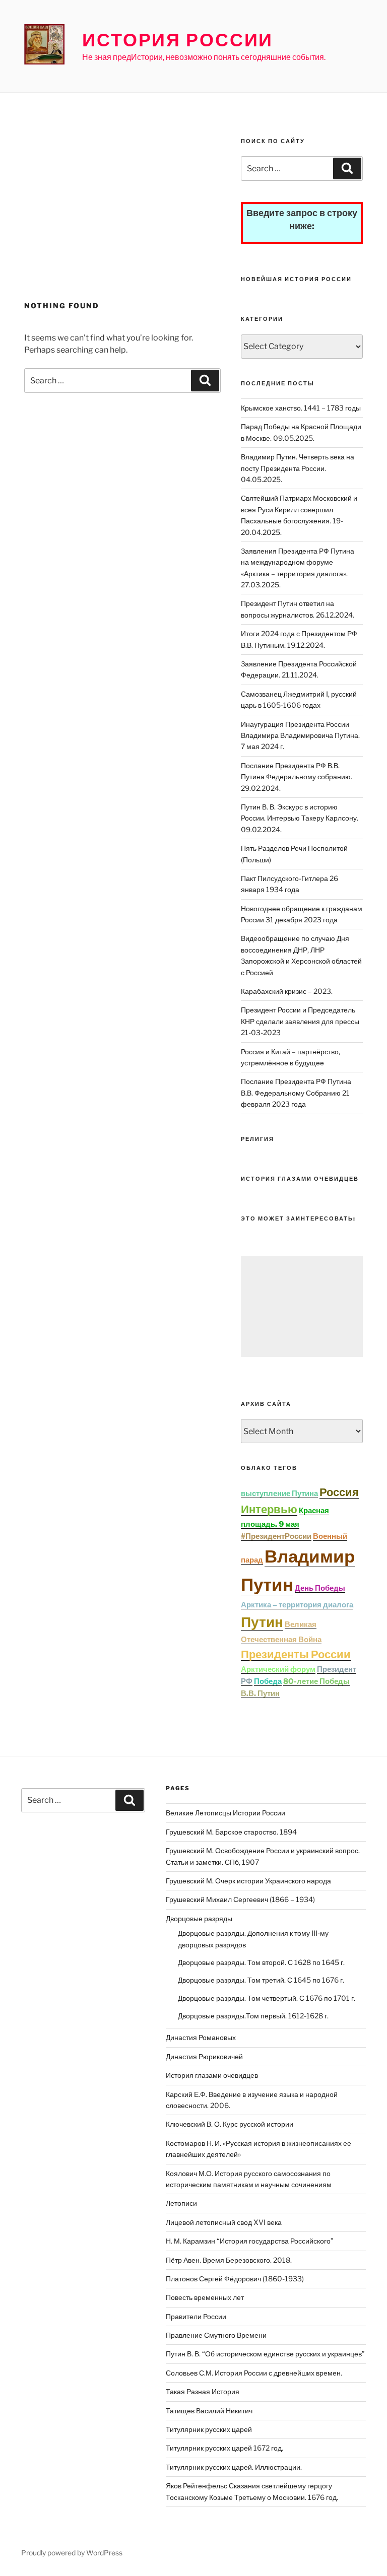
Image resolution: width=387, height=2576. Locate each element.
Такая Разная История (203, 2391)
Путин (262, 1622)
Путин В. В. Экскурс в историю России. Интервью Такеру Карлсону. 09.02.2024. (300, 818)
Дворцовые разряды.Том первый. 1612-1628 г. (253, 2016)
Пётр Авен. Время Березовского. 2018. (229, 2260)
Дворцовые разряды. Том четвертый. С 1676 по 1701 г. (267, 1998)
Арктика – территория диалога (297, 1605)
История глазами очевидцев (212, 2075)
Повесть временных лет (205, 2297)
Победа (268, 1681)
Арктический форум (278, 1669)
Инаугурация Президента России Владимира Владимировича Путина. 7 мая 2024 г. (300, 735)
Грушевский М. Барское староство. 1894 (231, 1832)
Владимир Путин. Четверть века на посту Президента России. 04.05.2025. (298, 468)
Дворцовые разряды (199, 1918)
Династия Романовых (201, 2037)
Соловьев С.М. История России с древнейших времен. (254, 2373)
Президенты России (296, 1654)
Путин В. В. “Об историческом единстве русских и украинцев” (265, 2354)
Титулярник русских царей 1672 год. (224, 2448)
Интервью (269, 1509)
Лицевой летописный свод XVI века (224, 2222)
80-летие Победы (316, 1681)
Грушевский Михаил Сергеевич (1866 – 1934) (240, 1899)
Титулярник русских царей (209, 2429)
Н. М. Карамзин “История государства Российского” (250, 2241)
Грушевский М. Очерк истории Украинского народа (248, 1881)
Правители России (196, 2316)
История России (178, 40)
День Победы (320, 1588)
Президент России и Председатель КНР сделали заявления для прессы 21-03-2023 (300, 1021)
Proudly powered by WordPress (72, 2553)
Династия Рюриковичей (204, 2056)
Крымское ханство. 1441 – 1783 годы (301, 408)
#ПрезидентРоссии (276, 1536)
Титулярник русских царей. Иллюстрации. (234, 2467)
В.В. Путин (260, 1693)
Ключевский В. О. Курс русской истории (230, 2124)
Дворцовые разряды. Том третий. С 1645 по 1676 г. (261, 1980)
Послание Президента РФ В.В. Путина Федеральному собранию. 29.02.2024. (297, 777)
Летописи (181, 2203)
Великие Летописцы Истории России (225, 1813)
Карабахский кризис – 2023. (287, 991)
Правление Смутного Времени (216, 2335)
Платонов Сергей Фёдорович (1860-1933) (235, 2279)
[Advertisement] (122, 215)
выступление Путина (279, 1494)
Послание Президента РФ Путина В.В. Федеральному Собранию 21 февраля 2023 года (296, 1093)
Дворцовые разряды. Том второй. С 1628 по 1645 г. (261, 1962)
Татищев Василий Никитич (209, 2411)
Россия (339, 1492)
